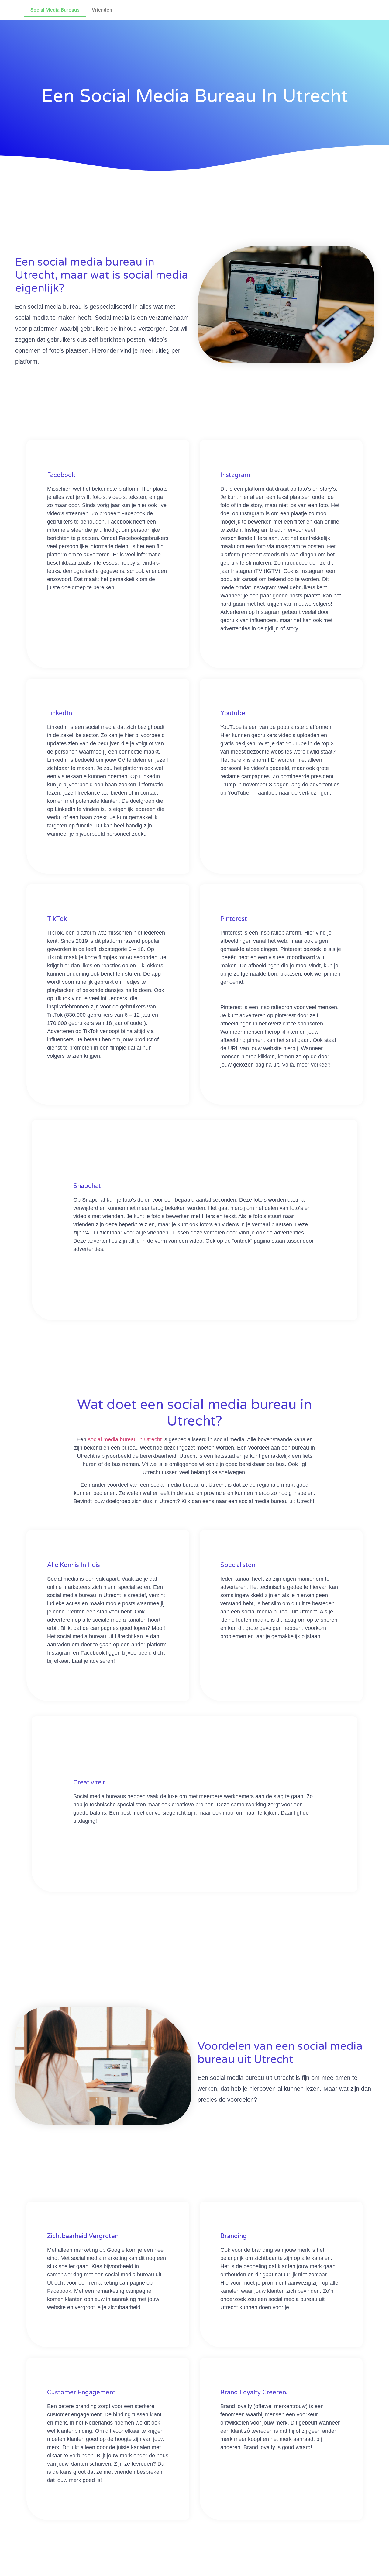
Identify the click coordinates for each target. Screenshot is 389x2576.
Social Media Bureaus (55, 10)
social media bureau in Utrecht (125, 1439)
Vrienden (102, 10)
